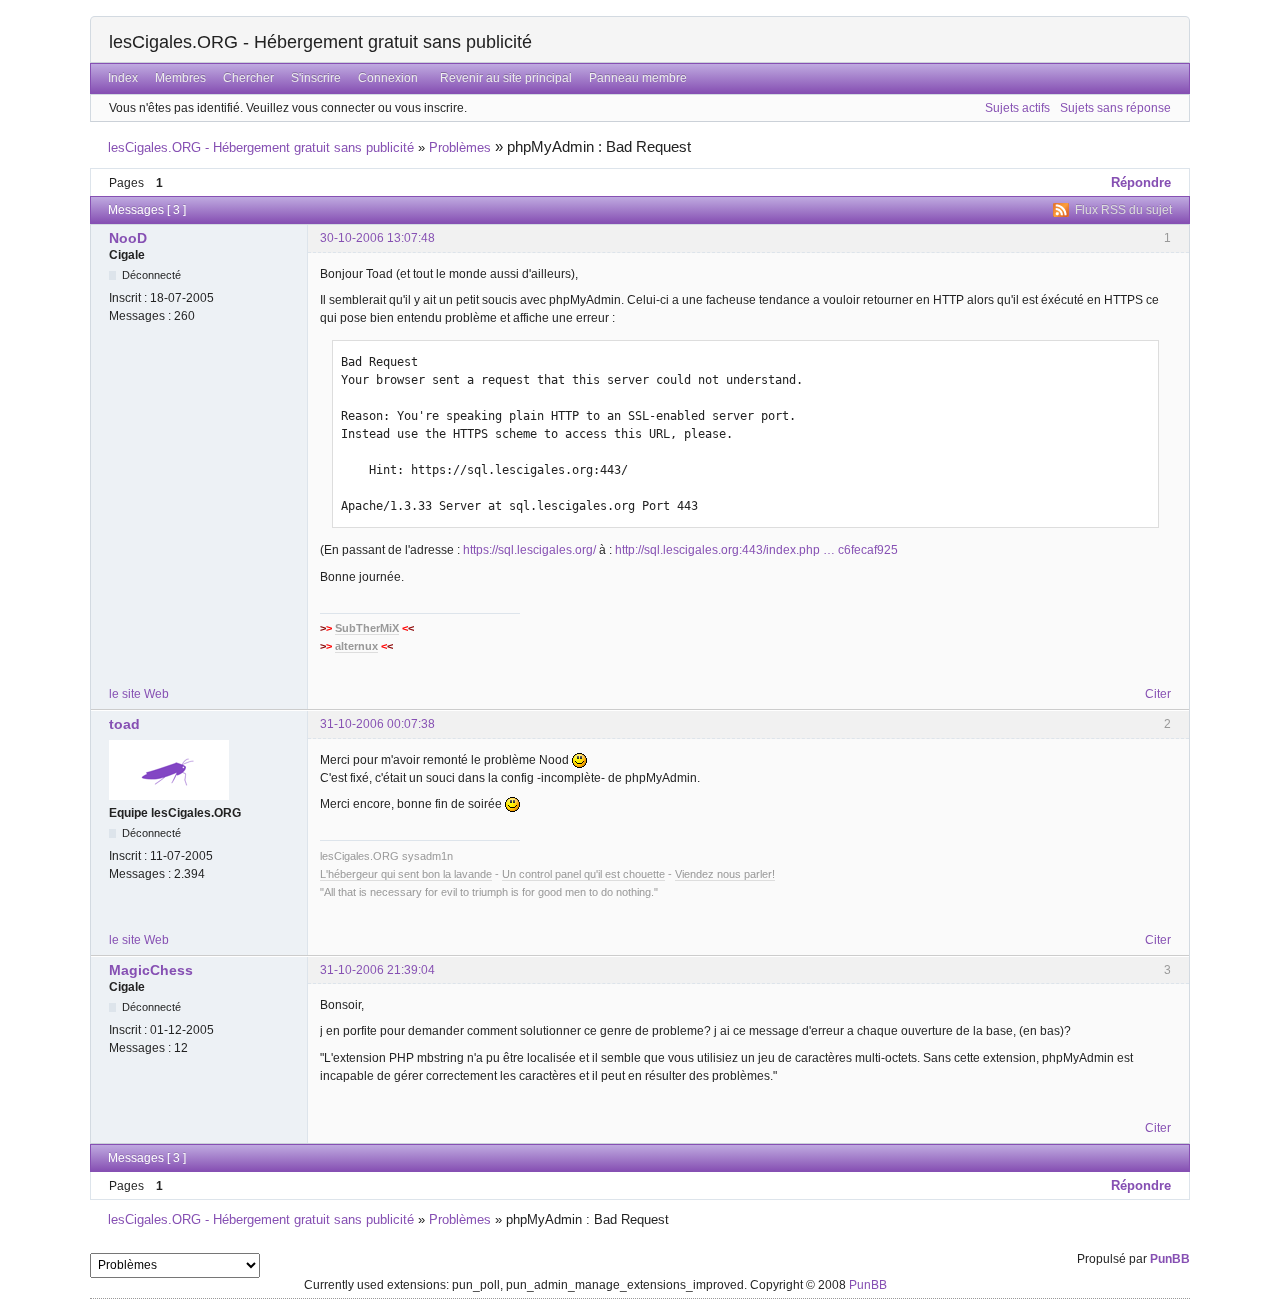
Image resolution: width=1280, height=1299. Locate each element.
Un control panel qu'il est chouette (583, 874)
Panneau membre (638, 78)
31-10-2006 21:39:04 (377, 970)
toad (124, 724)
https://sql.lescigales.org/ (529, 550)
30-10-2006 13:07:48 (377, 238)
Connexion (388, 78)
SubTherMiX (367, 628)
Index (123, 78)
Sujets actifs (1017, 108)
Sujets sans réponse (1115, 108)
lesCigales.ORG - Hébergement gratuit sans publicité (320, 42)
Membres (180, 78)
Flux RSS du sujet (1123, 210)
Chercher (248, 78)
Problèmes (460, 147)
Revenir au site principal (506, 78)
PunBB (1170, 1259)
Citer (1158, 694)
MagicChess (151, 970)
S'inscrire (316, 78)
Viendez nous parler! (725, 874)
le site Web (139, 694)
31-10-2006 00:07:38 (377, 724)
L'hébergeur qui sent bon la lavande (406, 874)
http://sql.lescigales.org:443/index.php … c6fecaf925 (756, 550)
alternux (356, 646)
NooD (128, 238)
